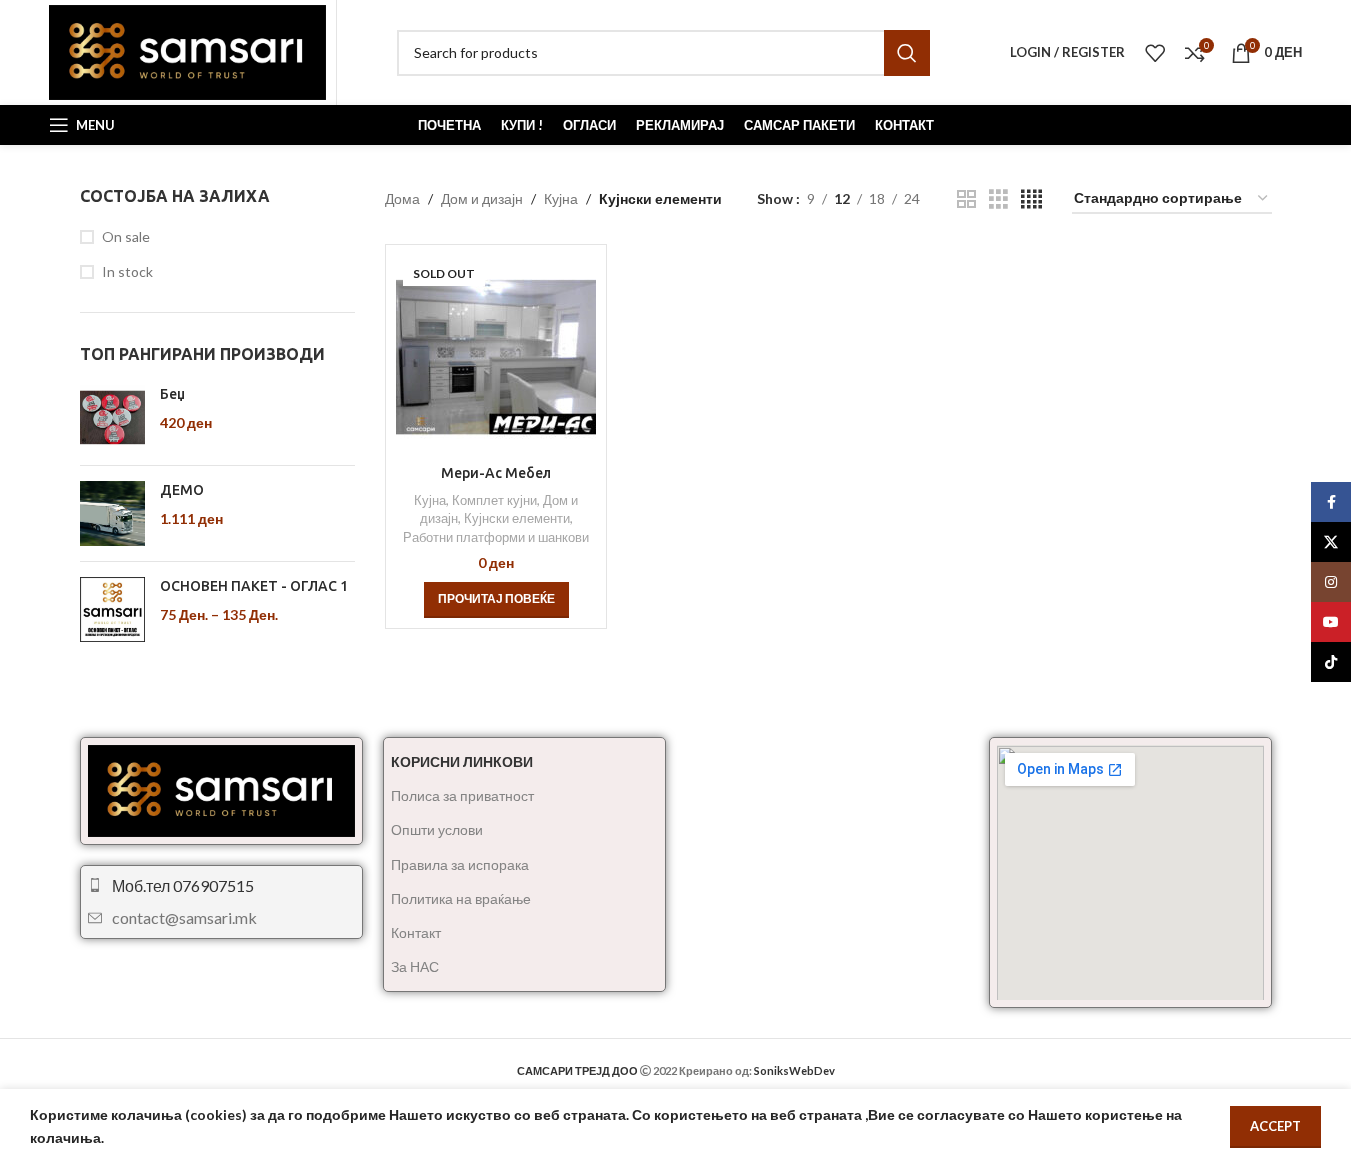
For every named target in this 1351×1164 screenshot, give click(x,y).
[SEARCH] (907, 53)
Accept (1275, 1126)
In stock (127, 271)
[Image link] (221, 788)
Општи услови (437, 829)
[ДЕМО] (112, 513)
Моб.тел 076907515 (183, 885)
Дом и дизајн (482, 198)
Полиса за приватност (462, 795)
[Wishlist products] (1155, 53)
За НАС (415, 966)
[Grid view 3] (998, 199)
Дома (402, 198)
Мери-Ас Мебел (496, 473)
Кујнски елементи (517, 518)
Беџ (172, 394)
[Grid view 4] (1031, 199)
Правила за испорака (460, 864)
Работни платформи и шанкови (496, 537)
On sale (126, 236)
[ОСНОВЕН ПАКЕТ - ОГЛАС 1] (112, 610)
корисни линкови (462, 761)
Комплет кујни (494, 500)
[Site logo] (187, 50)
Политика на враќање (461, 898)
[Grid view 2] (966, 199)
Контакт (416, 932)
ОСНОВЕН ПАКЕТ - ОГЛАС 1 (254, 586)
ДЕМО (182, 490)
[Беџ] (112, 417)
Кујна (561, 198)
